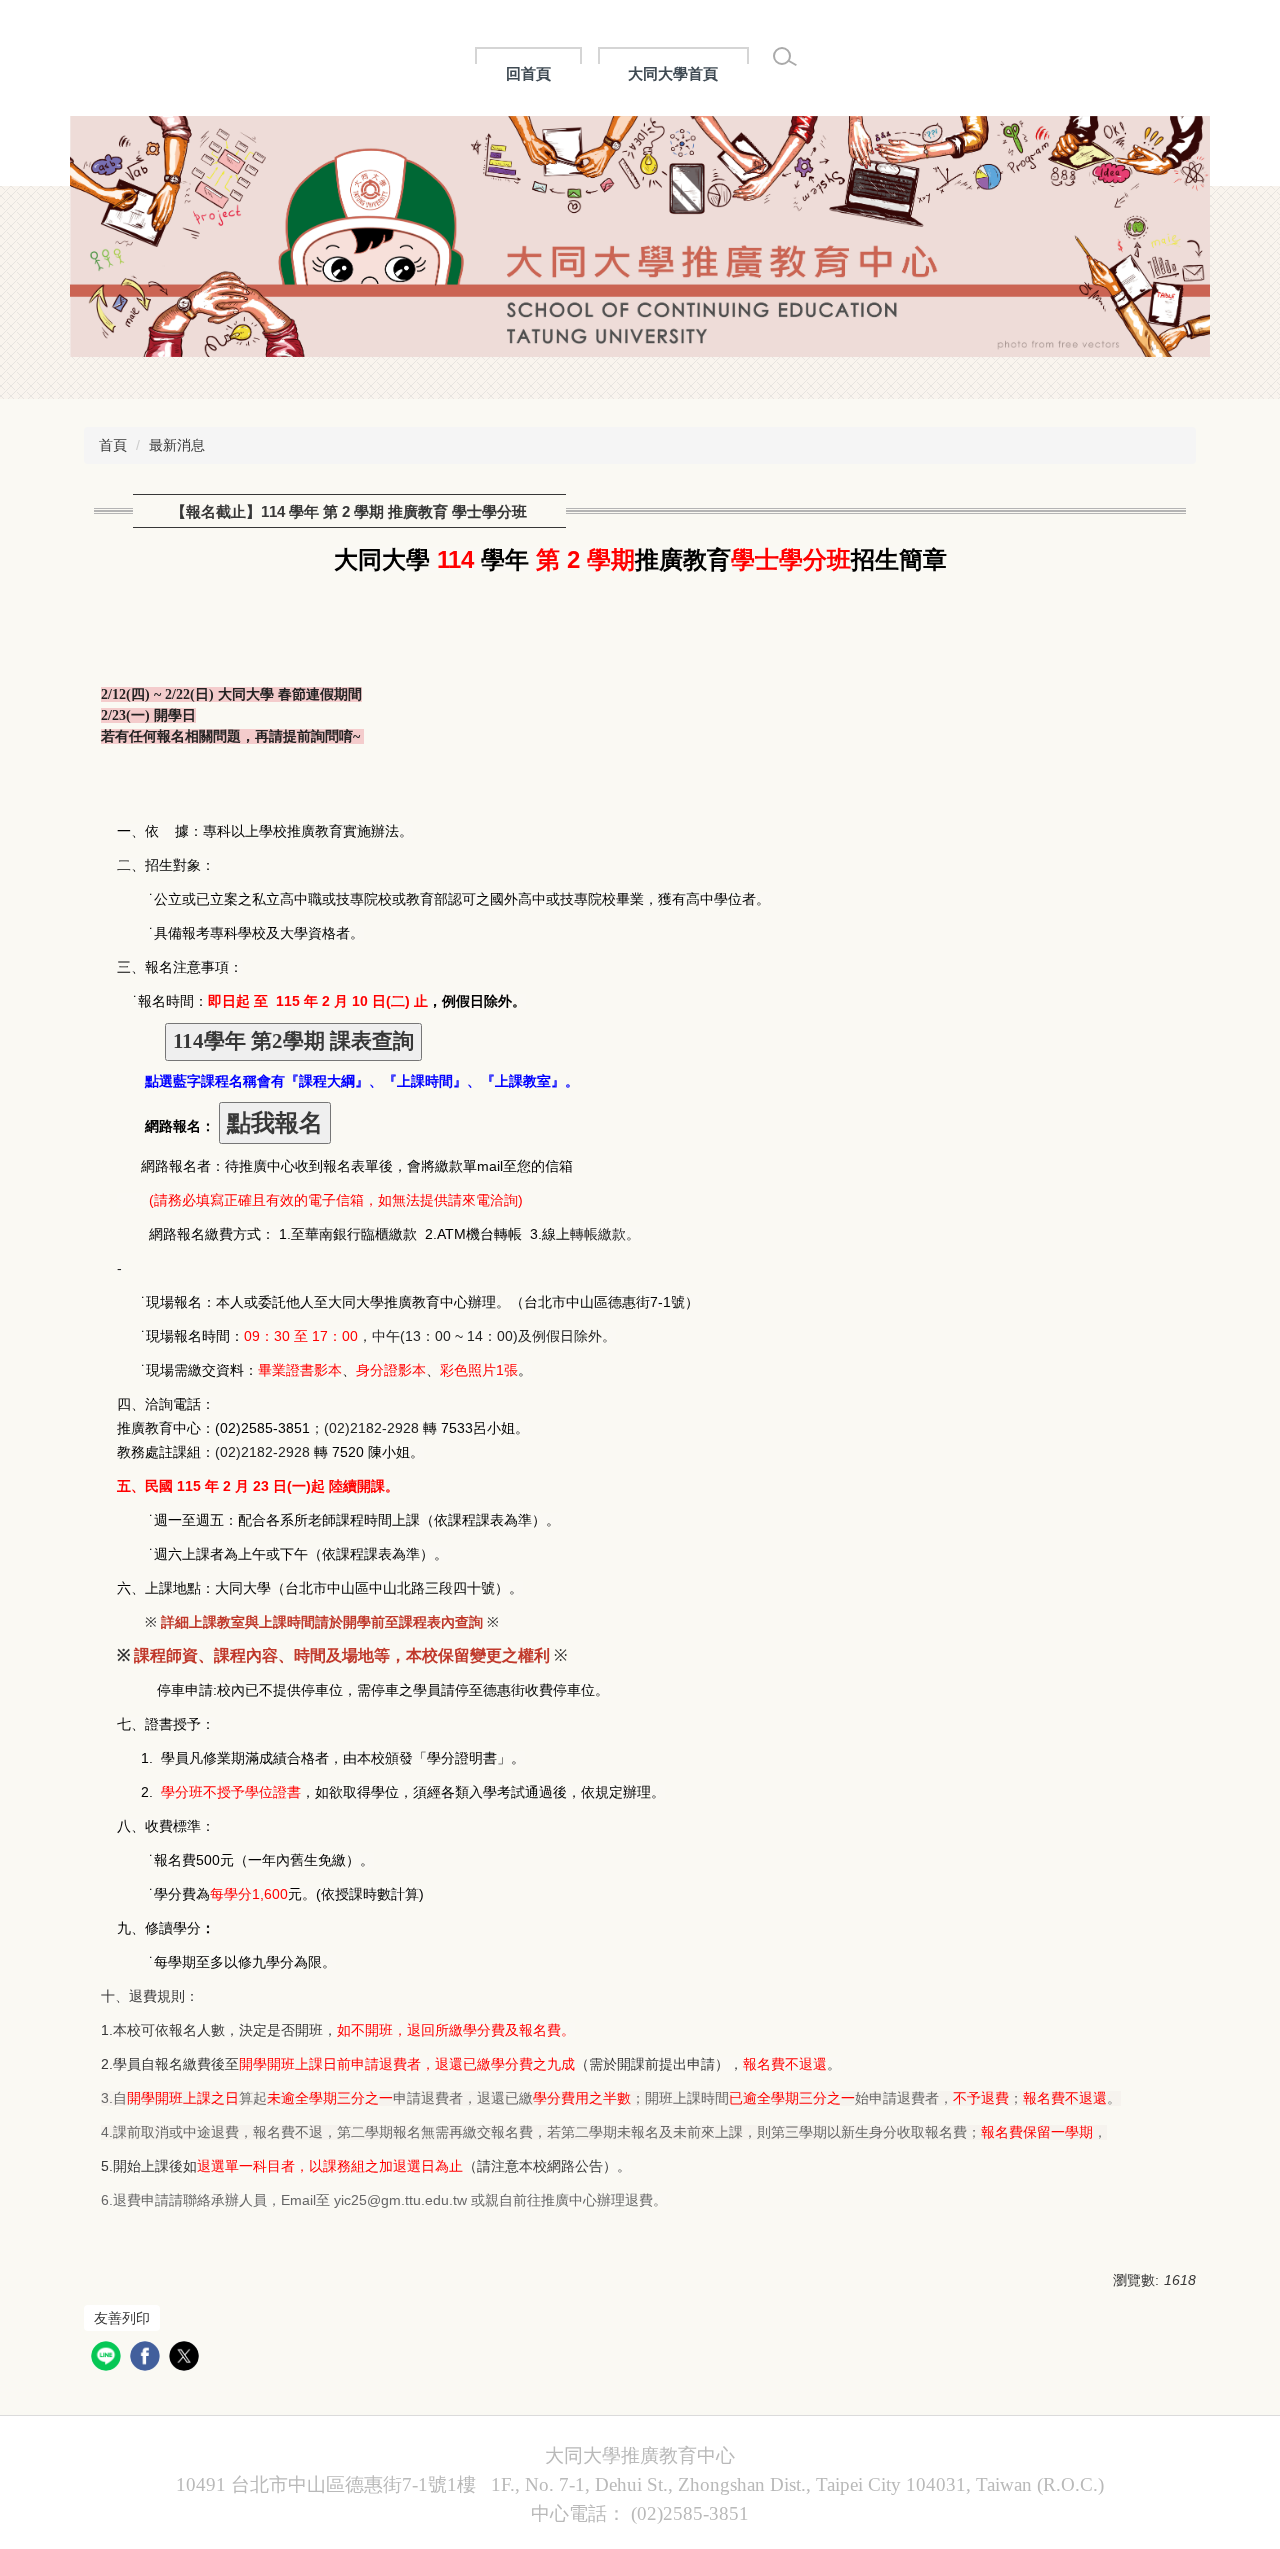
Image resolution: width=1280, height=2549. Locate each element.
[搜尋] (785, 57)
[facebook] (147, 2358)
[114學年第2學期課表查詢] (293, 1043)
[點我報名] (275, 1123)
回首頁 (528, 73)
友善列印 (122, 2318)
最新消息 (177, 445)
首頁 (113, 445)
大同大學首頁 (673, 73)
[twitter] (186, 2358)
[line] (108, 2358)
